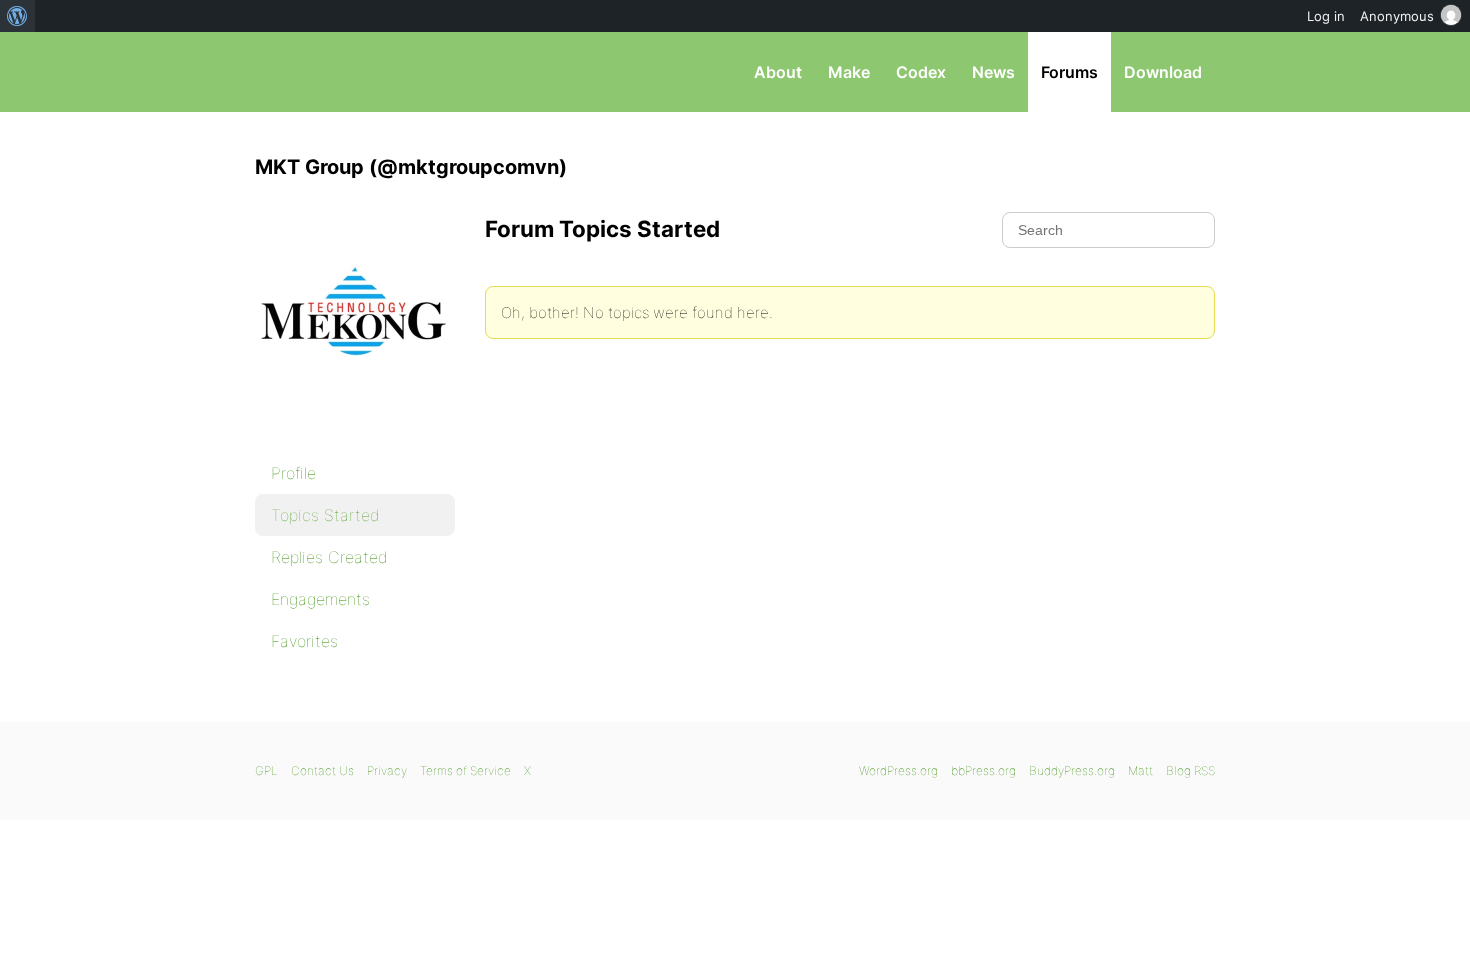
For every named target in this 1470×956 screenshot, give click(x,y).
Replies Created (329, 557)
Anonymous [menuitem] (1397, 16)
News (993, 72)
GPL (266, 770)
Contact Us (322, 770)
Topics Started (325, 515)
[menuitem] (17, 16)
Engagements (320, 599)
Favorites (304, 641)
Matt (1140, 770)
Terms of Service (465, 770)
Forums (1069, 72)
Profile (293, 473)
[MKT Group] (355, 426)
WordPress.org (898, 770)
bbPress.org (359, 72)
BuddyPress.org (1072, 770)
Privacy (387, 770)
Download (1163, 72)
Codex (921, 72)
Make (849, 72)
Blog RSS (1190, 770)
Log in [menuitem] (1326, 16)
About (778, 72)
